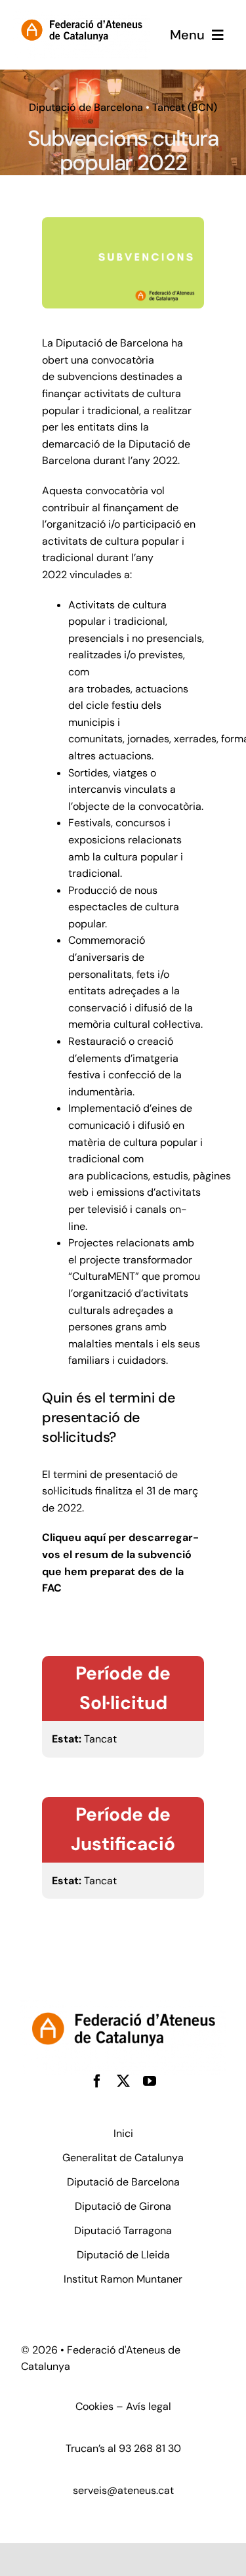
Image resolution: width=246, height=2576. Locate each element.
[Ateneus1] (81, 14)
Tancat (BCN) (185, 107)
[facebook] (97, 2081)
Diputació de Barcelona (86, 107)
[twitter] (123, 2081)
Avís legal (149, 2406)
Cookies (94, 2406)
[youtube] (150, 2081)
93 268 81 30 (150, 2448)
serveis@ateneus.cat (123, 2490)
